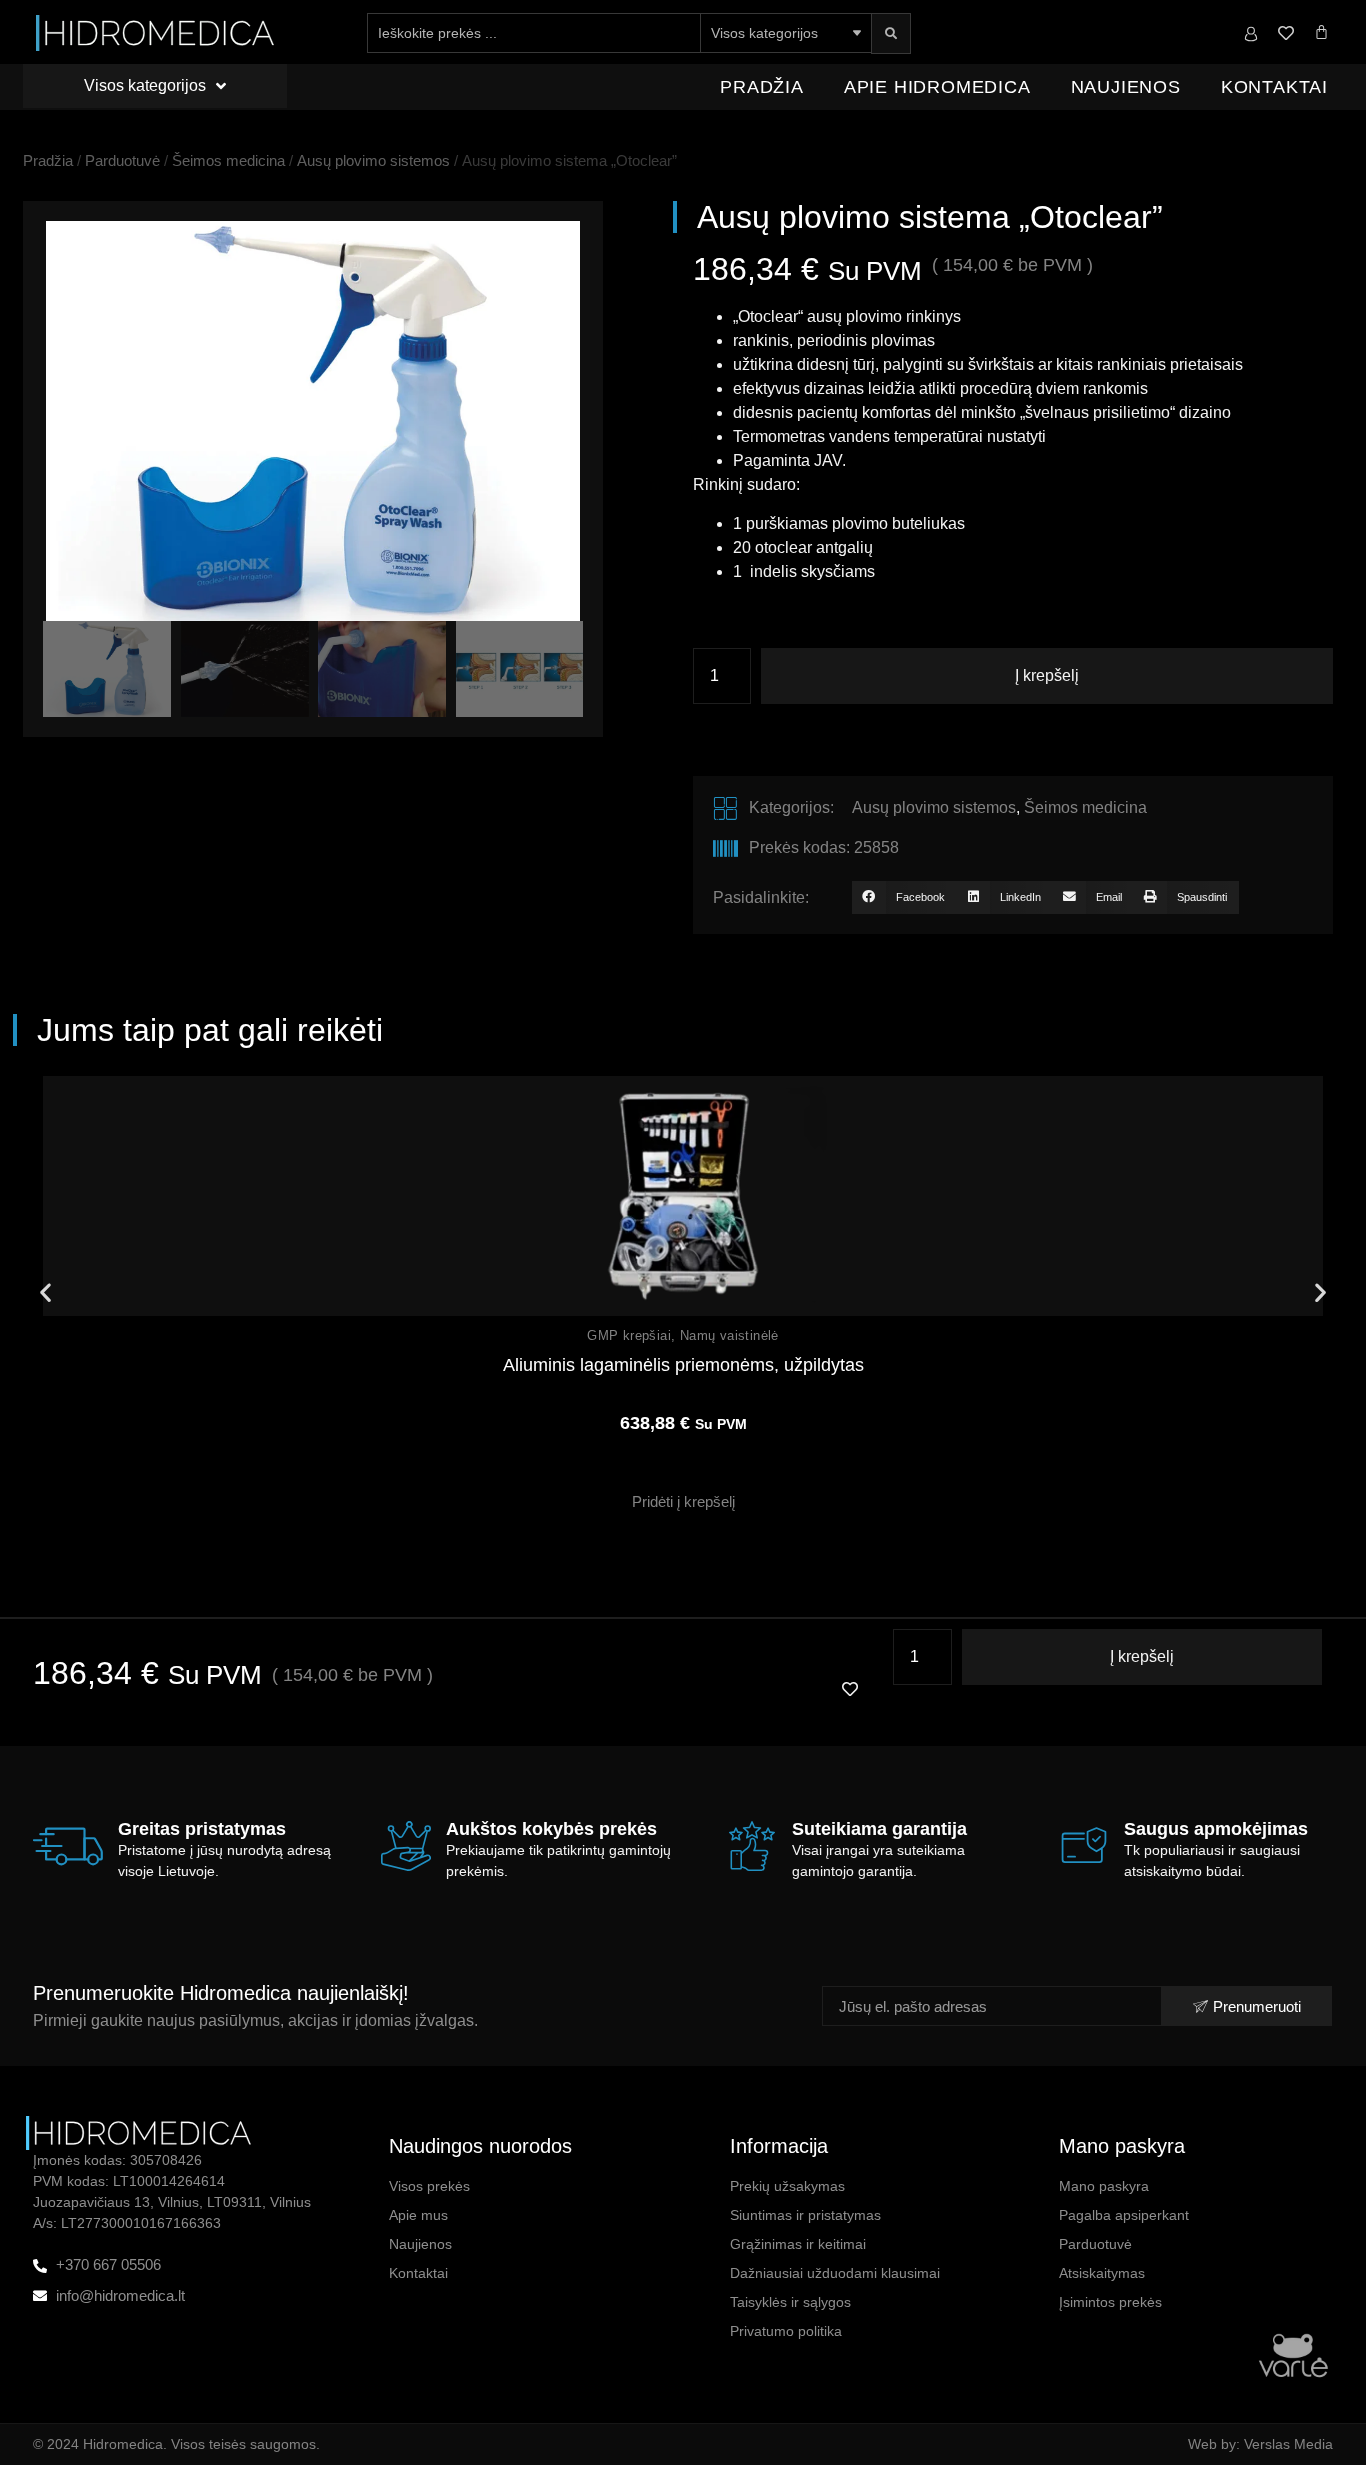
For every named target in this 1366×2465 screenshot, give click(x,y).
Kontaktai (1274, 87)
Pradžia (762, 87)
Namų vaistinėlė (729, 1335)
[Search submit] (891, 33)
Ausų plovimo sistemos (373, 161)
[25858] (313, 421)
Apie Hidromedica (937, 87)
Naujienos (1126, 87)
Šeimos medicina (228, 161)
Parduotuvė (122, 161)
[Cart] (1321, 31)
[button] (904, 898)
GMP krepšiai (629, 1335)
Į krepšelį (1047, 675)
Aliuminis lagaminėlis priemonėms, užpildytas (683, 1365)
